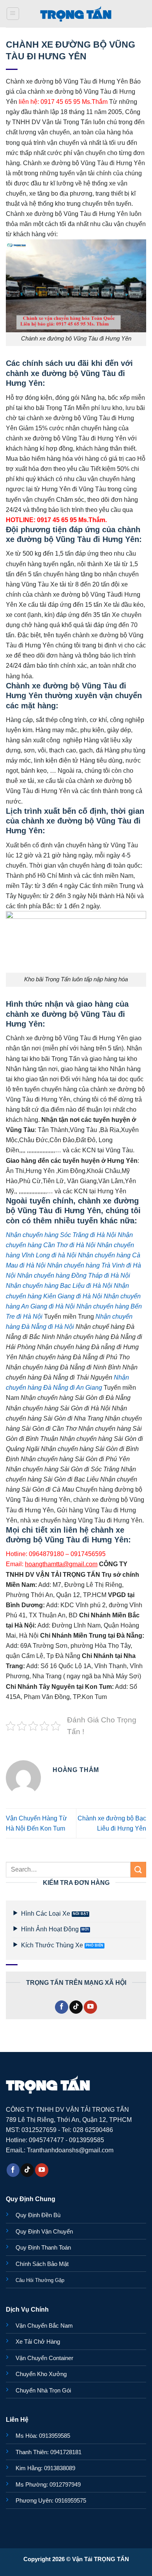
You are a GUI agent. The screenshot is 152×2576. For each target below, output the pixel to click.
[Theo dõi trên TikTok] (76, 2007)
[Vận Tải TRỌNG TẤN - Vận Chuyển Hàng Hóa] (76, 14)
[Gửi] (138, 1869)
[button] (13, 14)
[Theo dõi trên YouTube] (90, 2007)
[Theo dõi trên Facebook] (62, 2007)
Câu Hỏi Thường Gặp (40, 2280)
